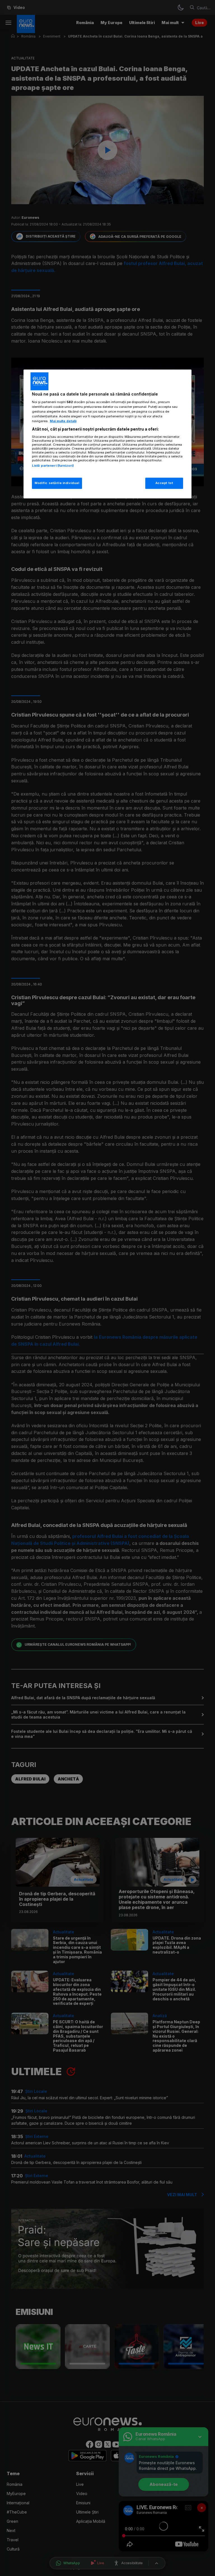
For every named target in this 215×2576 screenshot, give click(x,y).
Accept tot (164, 483)
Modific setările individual (57, 483)
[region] (107, 434)
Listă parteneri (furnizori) (53, 466)
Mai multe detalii (63, 421)
